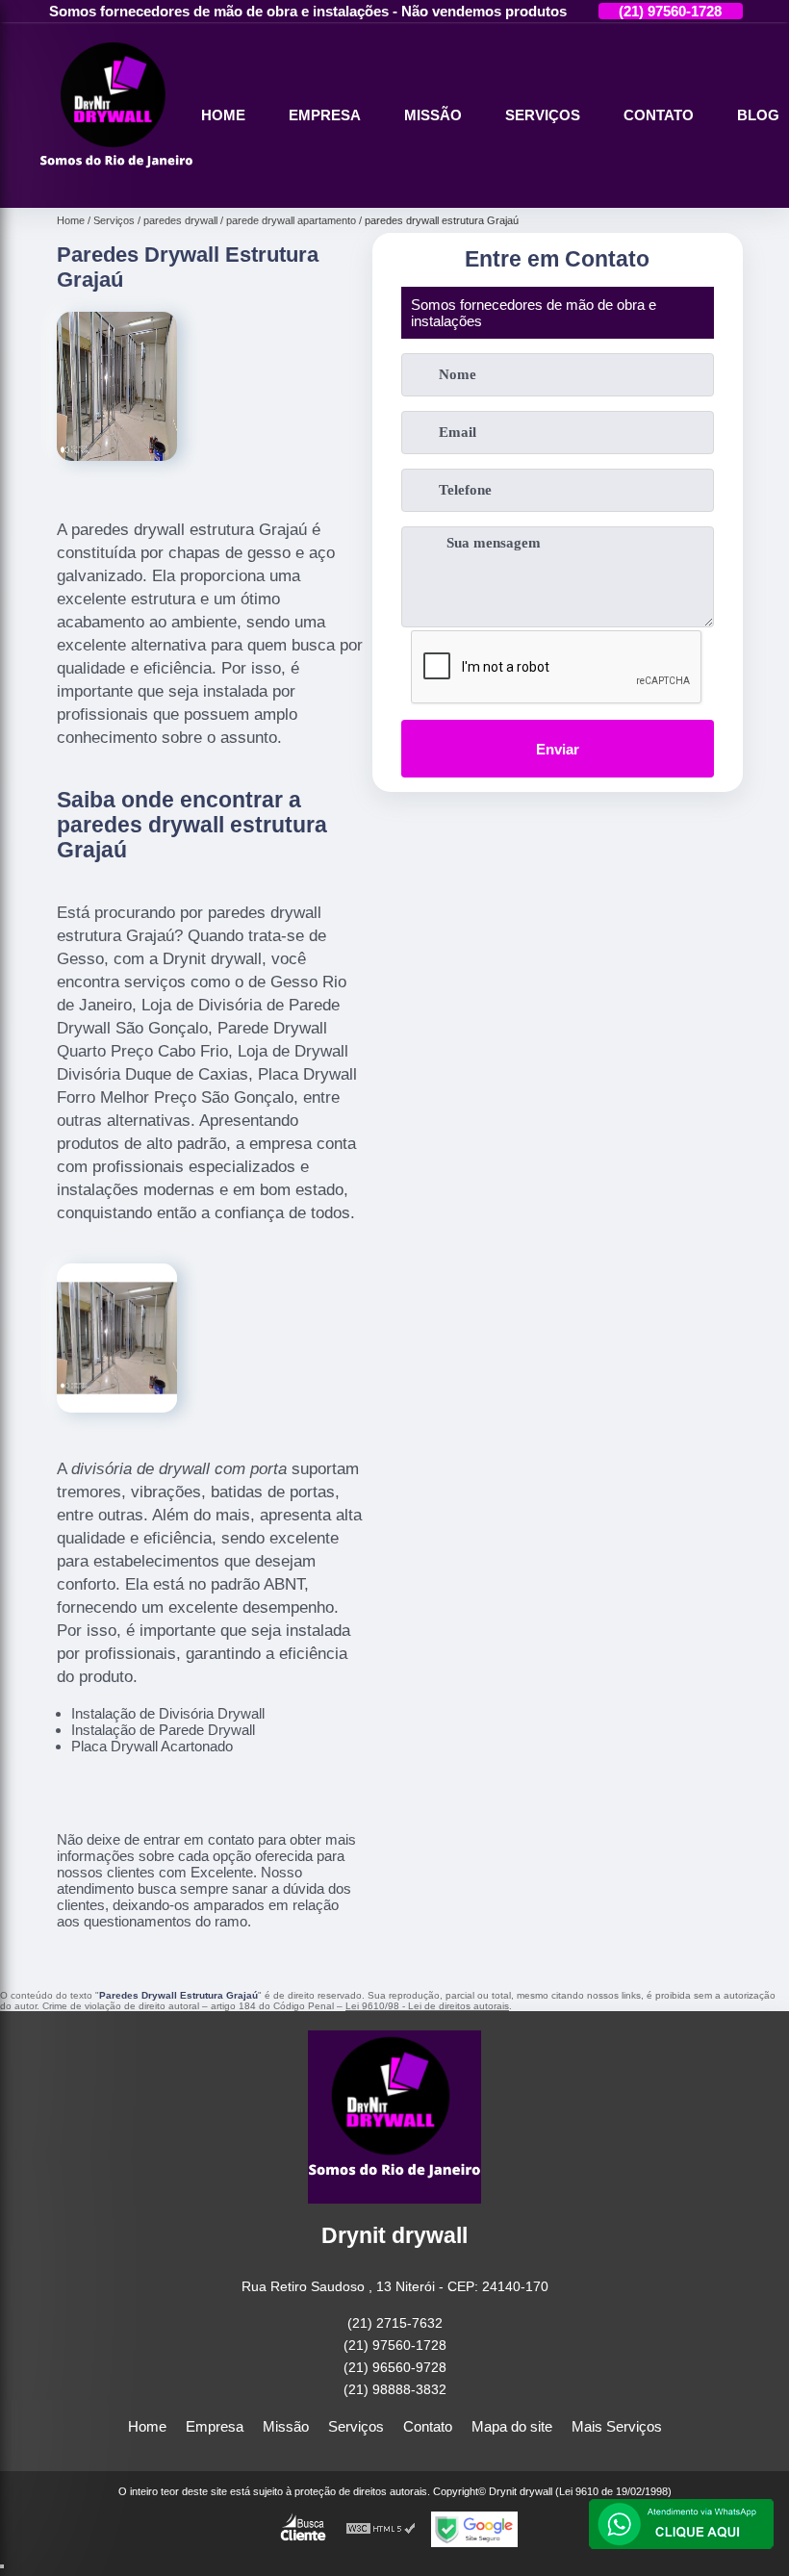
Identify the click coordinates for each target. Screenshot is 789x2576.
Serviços (543, 115)
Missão (433, 115)
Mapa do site (512, 2426)
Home (223, 115)
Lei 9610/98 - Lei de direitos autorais (427, 2006)
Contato (659, 115)
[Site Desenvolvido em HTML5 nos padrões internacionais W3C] (381, 2529)
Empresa (325, 115)
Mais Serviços (617, 2426)
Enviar (558, 749)
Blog (758, 115)
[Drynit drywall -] (116, 185)
